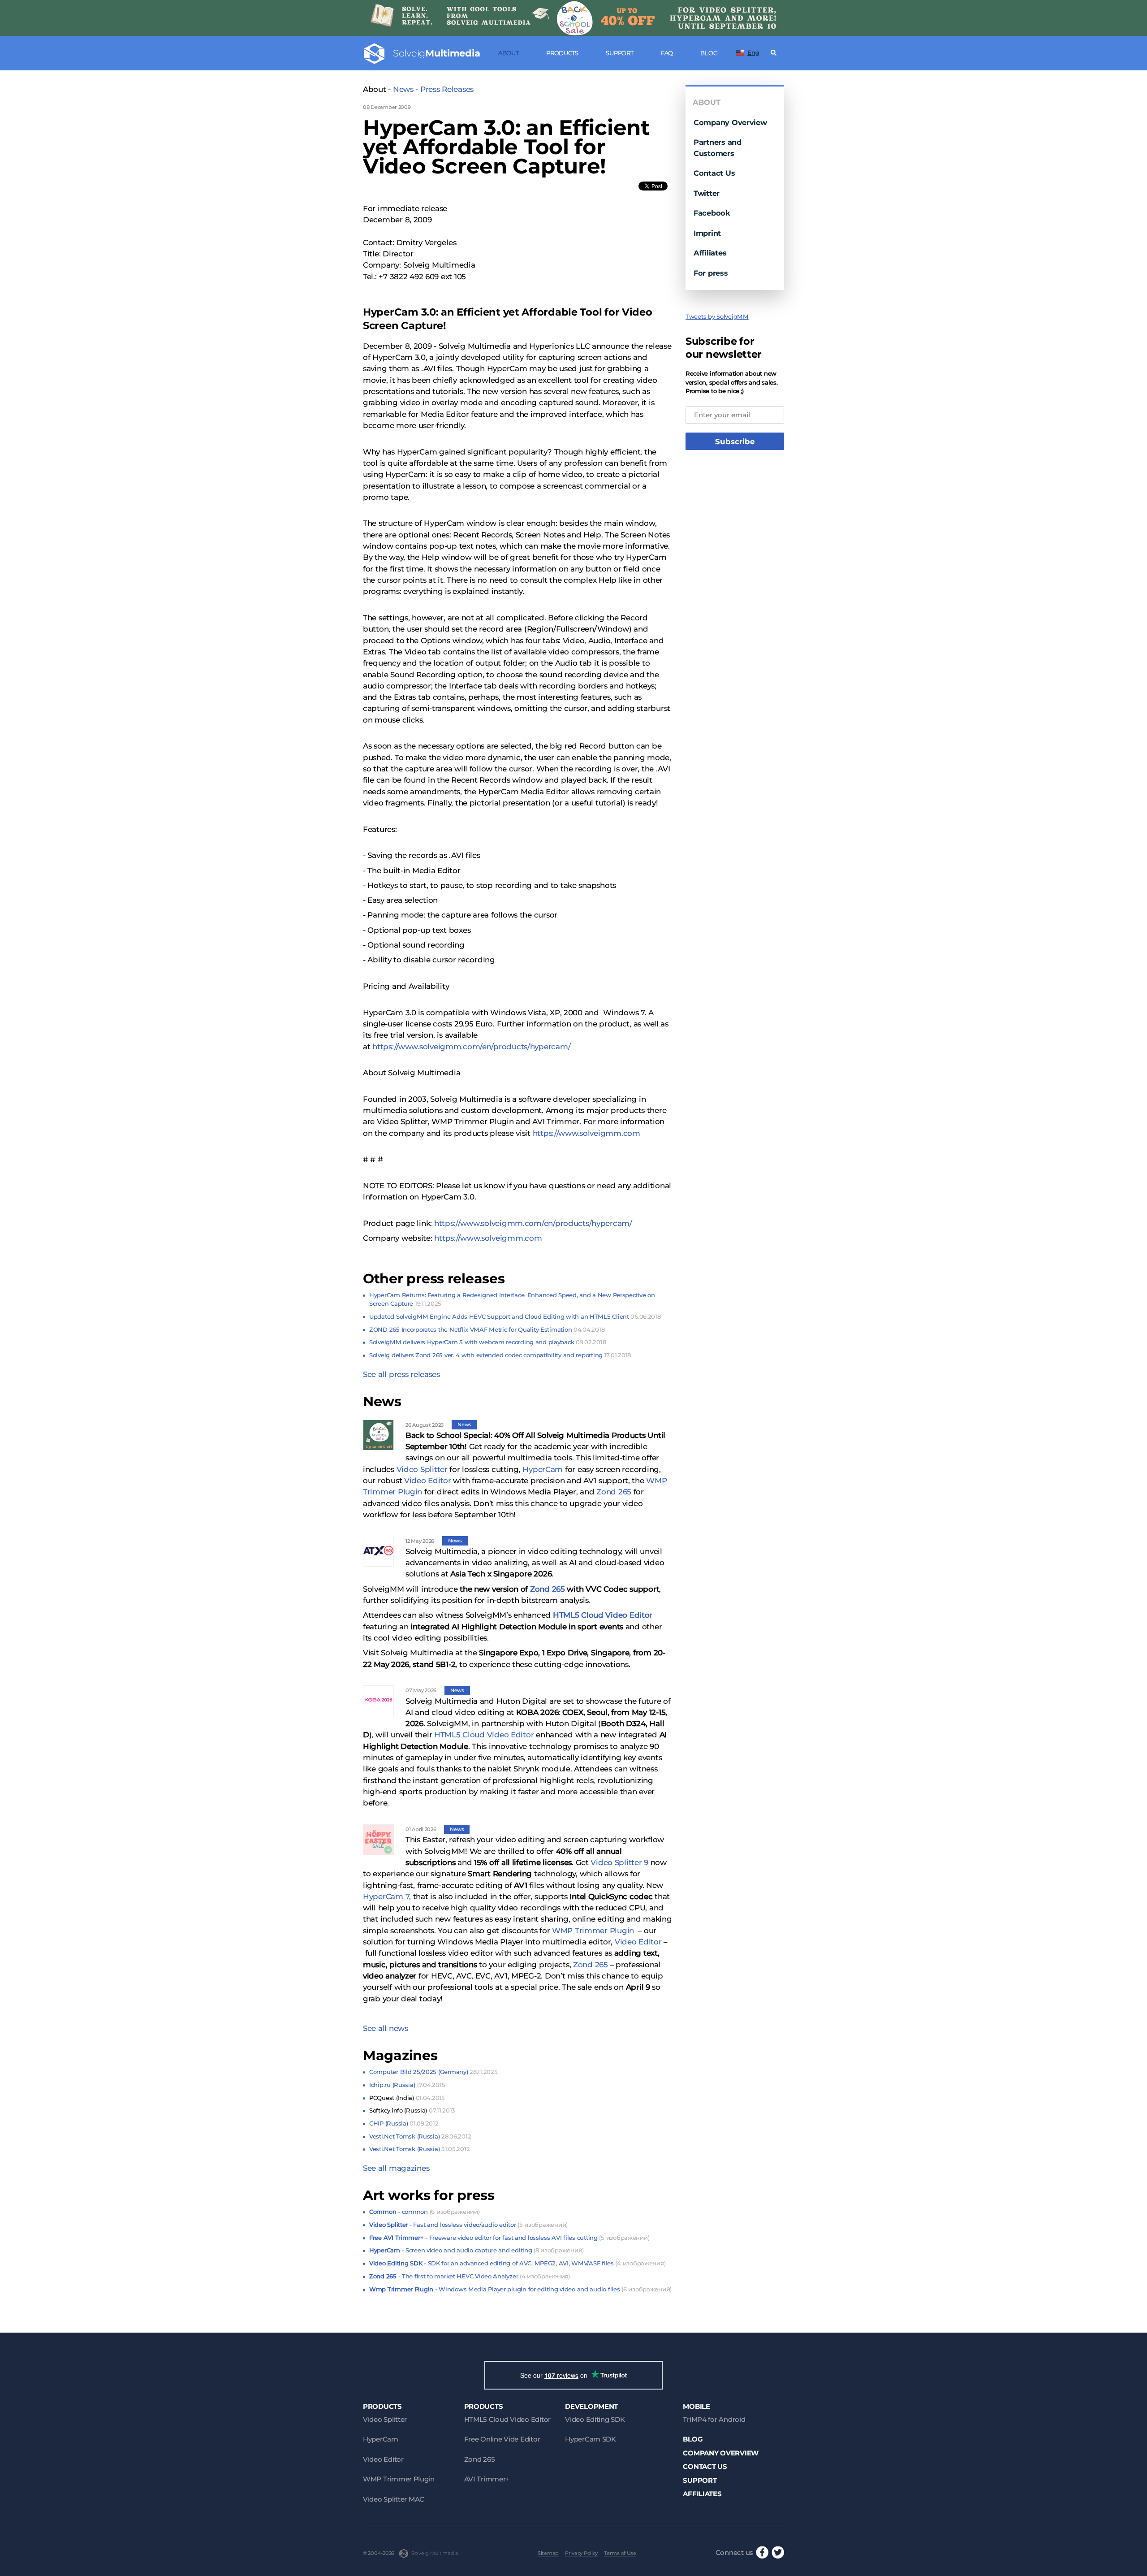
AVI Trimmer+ (487, 2479)
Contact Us (714, 173)
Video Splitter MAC (394, 2499)
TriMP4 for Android (714, 2419)
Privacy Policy (581, 2553)
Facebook (712, 213)
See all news (386, 2028)
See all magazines (396, 2168)
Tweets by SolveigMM (717, 316)
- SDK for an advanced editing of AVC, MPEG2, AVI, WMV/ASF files (517, 2263)
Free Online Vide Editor (502, 2439)
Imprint (707, 233)
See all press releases (401, 1374)
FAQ (667, 53)
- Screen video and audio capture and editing (476, 2250)
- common (424, 2212)
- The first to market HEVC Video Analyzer (470, 2276)
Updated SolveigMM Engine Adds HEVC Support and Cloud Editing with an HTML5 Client (515, 1316)
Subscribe (735, 442)
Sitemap (548, 2553)
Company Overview (730, 122)
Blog (709, 53)
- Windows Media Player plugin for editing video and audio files (520, 2289)
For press (711, 273)
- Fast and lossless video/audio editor (468, 2225)
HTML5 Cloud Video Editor (603, 1615)
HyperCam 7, (387, 1896)
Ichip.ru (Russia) (407, 2085)
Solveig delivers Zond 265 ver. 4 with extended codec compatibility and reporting (500, 1355)
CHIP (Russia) (404, 2123)
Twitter (707, 193)
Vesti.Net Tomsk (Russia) (420, 2136)
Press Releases (447, 89)
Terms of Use (620, 2553)
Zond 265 (614, 1492)
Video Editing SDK (595, 2419)
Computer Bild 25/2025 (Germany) (433, 2072)
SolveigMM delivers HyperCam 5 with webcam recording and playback (487, 1342)
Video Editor (428, 1481)
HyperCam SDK (591, 2439)
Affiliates (710, 253)
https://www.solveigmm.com (586, 1133)
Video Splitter (422, 1469)
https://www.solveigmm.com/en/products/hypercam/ (471, 1047)
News (403, 89)
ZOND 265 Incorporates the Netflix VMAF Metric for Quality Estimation (487, 1329)
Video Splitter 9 (619, 1862)
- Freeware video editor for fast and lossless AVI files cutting (509, 2238)
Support (619, 53)
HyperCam (543, 1469)
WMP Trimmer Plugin (593, 1931)
